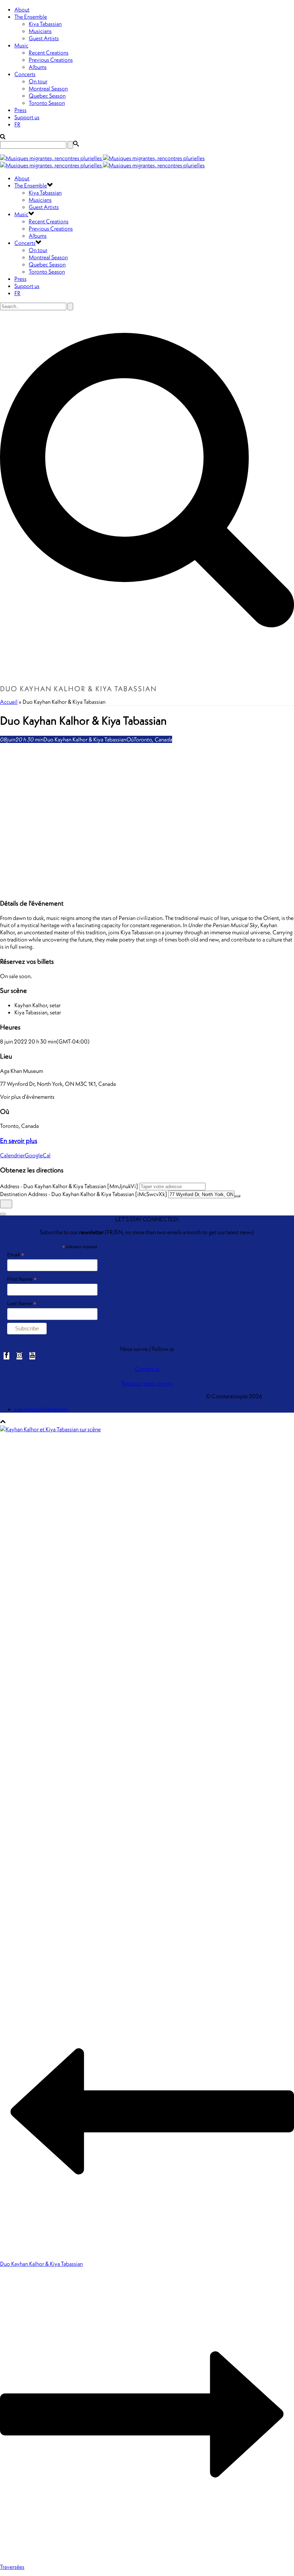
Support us (27, 117)
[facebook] (6, 1356)
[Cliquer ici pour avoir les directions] (6, 1204)
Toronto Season (47, 103)
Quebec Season (47, 96)
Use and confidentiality (41, 1409)
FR (17, 124)
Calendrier (12, 1155)
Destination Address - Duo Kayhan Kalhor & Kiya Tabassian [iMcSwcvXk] (84, 1194)
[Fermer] (3, 1214)
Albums (38, 67)
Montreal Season (48, 88)
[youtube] (32, 1356)
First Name (22, 1279)
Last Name (22, 1304)
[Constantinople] (102, 162)
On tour (38, 81)
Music (21, 45)
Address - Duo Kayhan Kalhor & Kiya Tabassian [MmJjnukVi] (69, 1186)
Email (16, 1255)
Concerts (25, 74)
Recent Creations (49, 52)
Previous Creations (51, 60)
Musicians (40, 31)
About (22, 9)
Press (20, 110)
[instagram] (19, 1356)
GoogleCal (38, 1155)
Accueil (9, 702)
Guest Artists (44, 38)
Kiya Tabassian (45, 24)
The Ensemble (31, 17)
